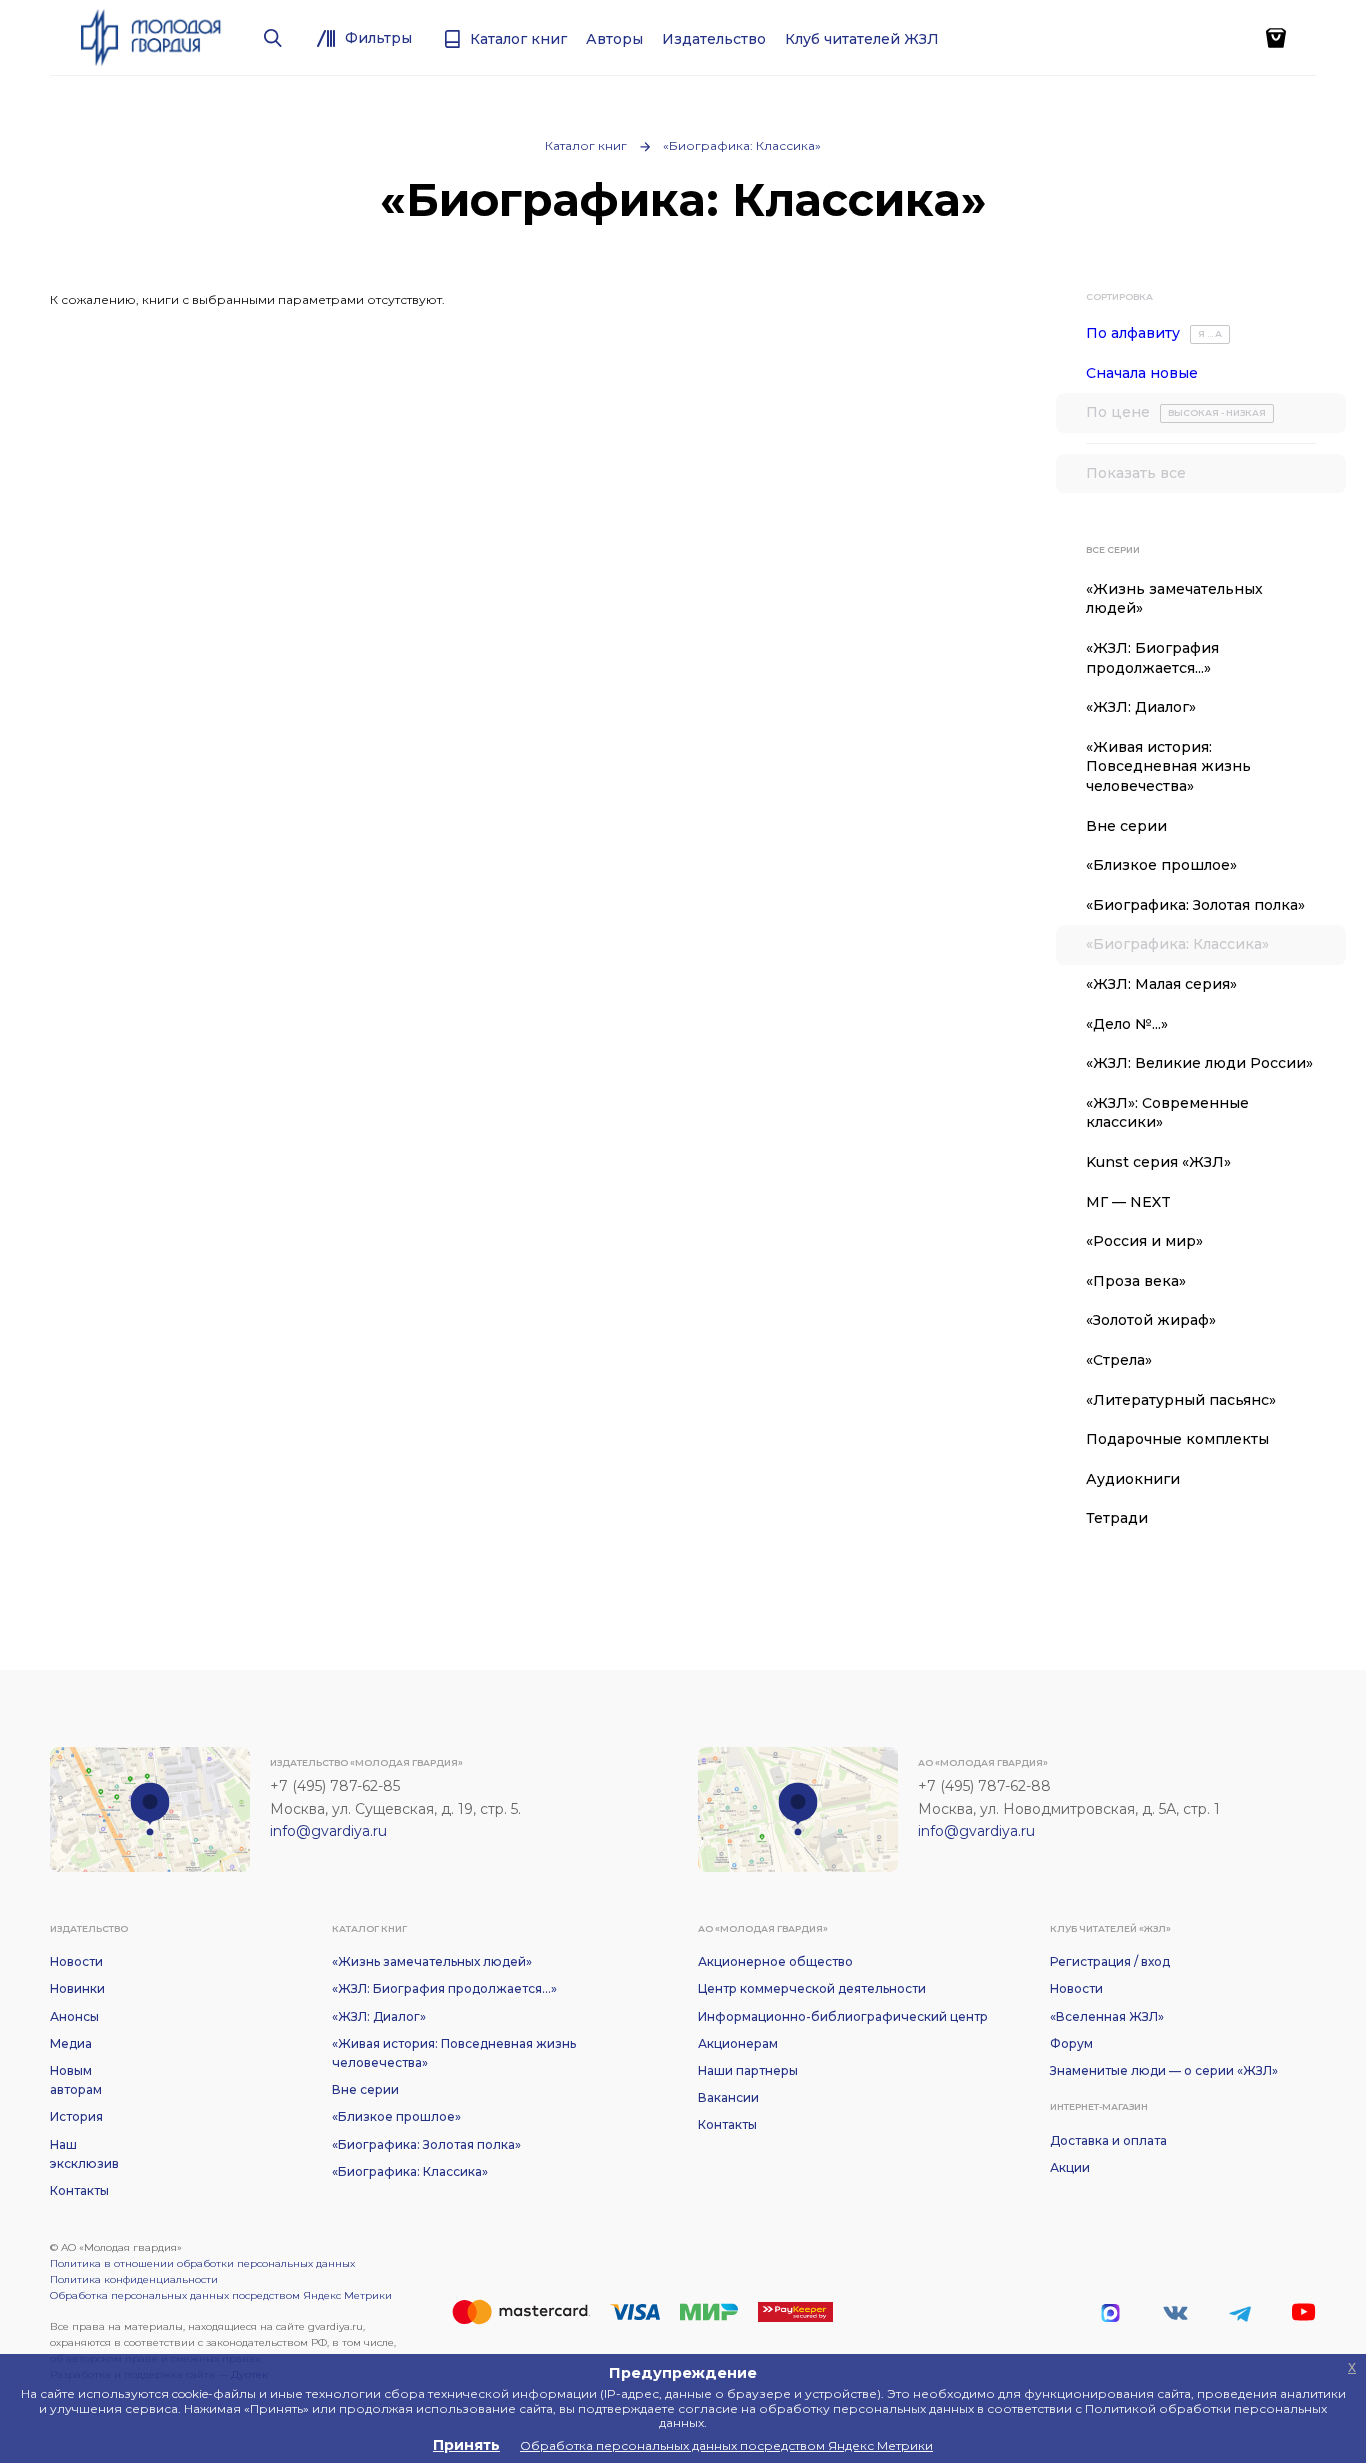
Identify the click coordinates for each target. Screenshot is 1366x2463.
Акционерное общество (775, 1961)
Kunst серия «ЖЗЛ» (1158, 1162)
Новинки (77, 1988)
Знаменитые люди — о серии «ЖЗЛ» (1164, 2070)
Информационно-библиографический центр (843, 2016)
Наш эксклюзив (84, 2154)
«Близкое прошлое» (1161, 865)
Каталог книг (586, 145)
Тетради (1117, 1518)
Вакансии (728, 2097)
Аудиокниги (1133, 1479)
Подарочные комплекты (1177, 1439)
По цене (1176, 412)
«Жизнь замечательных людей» (1174, 599)
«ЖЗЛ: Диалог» (1141, 707)
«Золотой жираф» (1151, 1320)
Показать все (1136, 473)
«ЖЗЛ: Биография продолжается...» (1152, 658)
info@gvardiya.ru (328, 1831)
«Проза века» (1136, 1281)
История (76, 2116)
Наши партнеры (748, 2070)
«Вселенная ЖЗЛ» (1107, 2016)
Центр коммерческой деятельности (812, 1988)
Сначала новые (1142, 373)
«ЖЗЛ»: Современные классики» (1167, 1113)
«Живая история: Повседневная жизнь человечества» (1168, 766)
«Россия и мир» (1144, 1241)
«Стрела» (1119, 1360)
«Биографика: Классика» (742, 145)
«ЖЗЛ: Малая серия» (1161, 984)
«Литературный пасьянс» (1181, 1400)
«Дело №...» (1127, 1024)
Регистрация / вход (1110, 1961)
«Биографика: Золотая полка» (1195, 905)
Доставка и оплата (1108, 2140)
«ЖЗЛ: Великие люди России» (1199, 1063)
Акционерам (738, 2043)
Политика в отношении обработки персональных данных (202, 2263)
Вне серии (1126, 826)
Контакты (79, 2190)
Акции (1070, 2167)
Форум (1071, 2043)
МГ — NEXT (1128, 1202)
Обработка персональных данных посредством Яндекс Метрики (221, 2295)
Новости (76, 1961)
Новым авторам (76, 2080)
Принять (466, 2445)
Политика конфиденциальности (134, 2279)
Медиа (71, 2043)
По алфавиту (1154, 333)
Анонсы (74, 2016)
